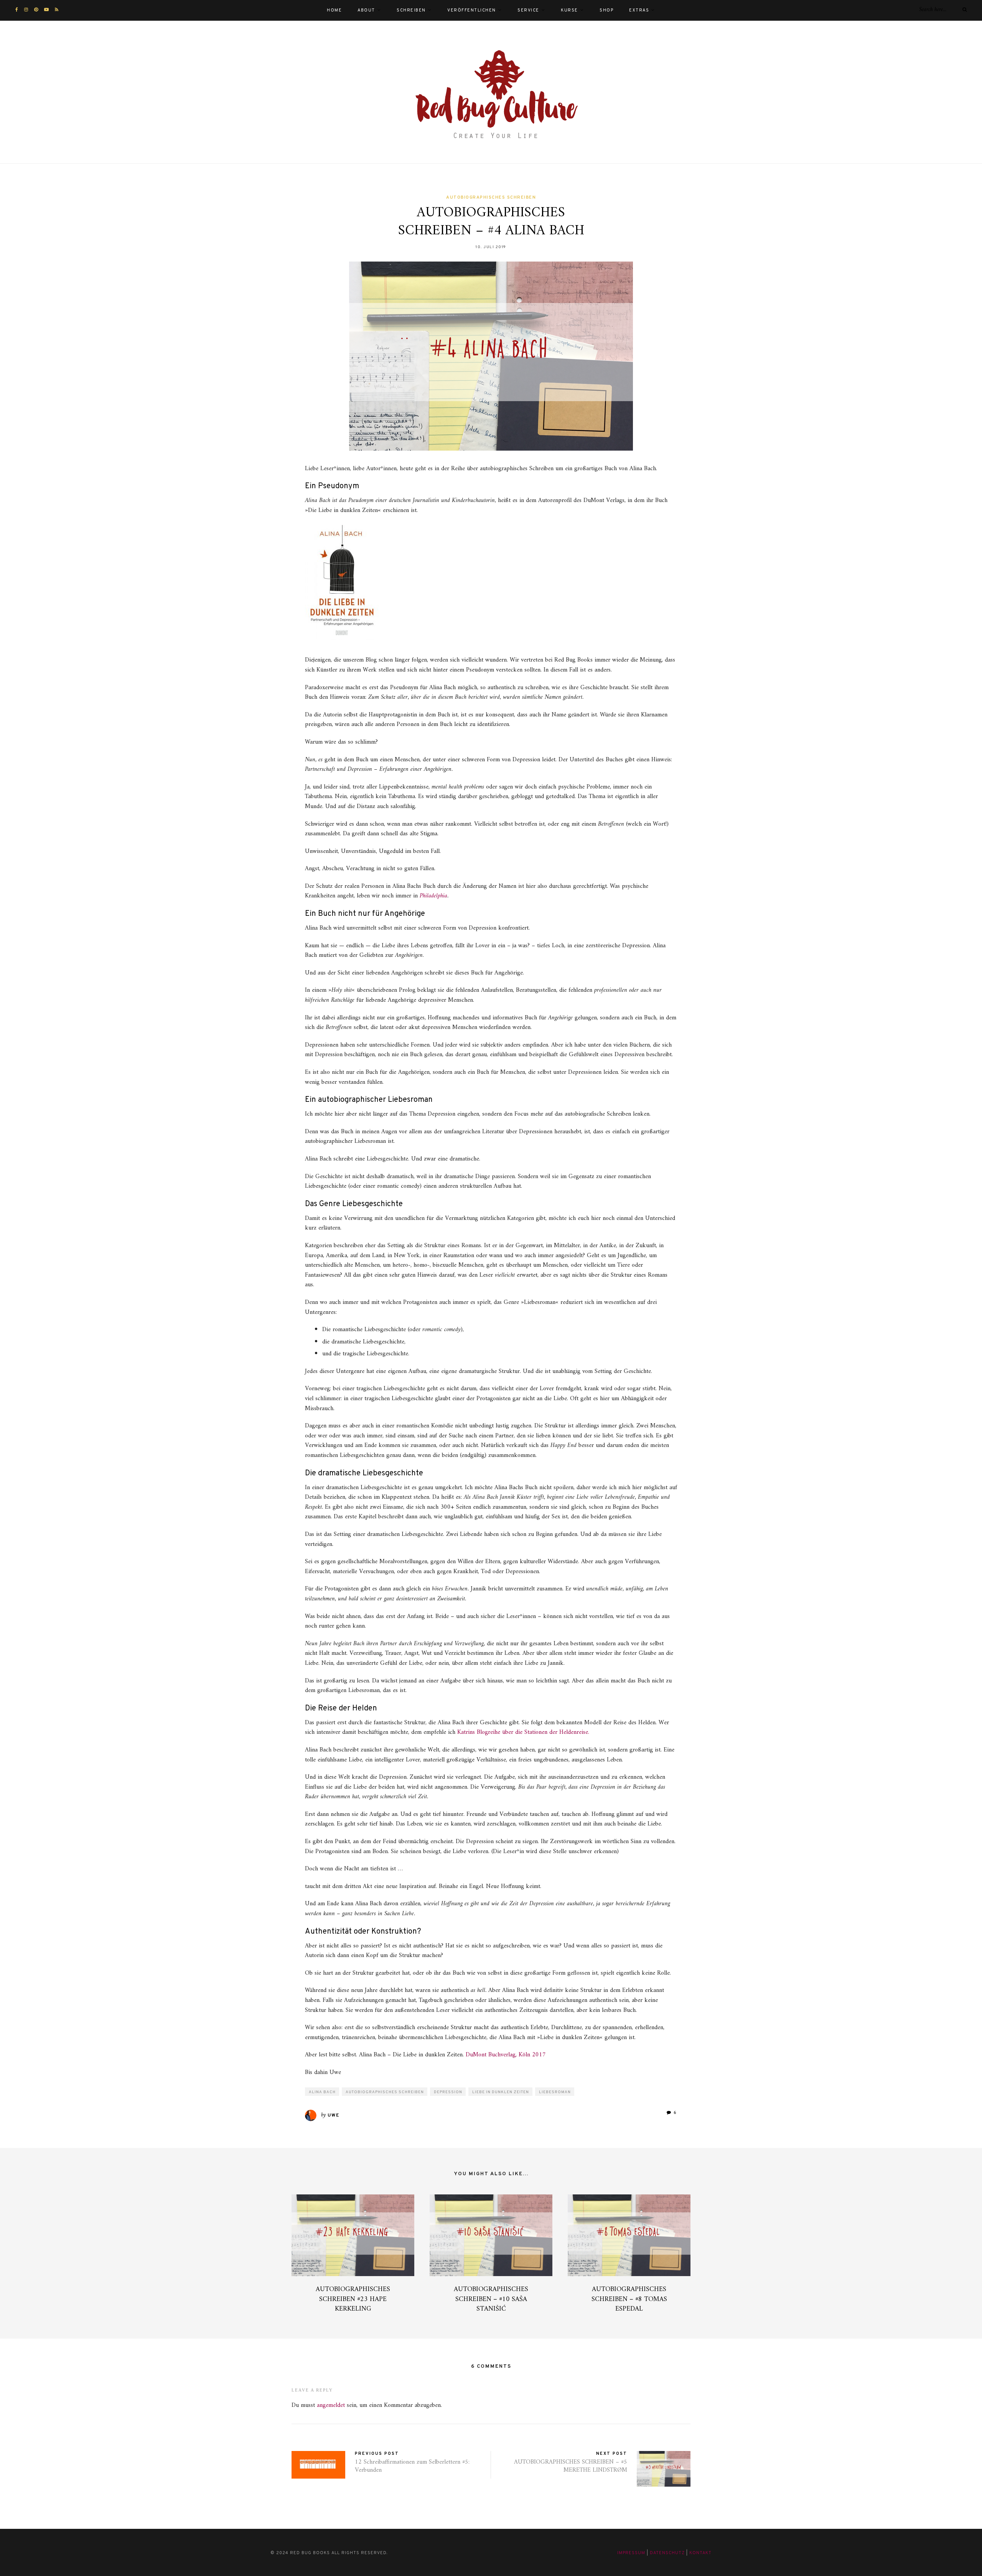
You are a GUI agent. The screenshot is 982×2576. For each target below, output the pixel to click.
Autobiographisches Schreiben (491, 198)
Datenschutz (667, 2553)
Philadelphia (433, 896)
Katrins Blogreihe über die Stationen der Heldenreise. (523, 1732)
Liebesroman (555, 2092)
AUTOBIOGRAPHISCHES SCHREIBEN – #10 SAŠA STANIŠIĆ (491, 2299)
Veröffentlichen (472, 10)
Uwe (334, 2115)
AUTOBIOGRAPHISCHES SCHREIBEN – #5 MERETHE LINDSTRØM (571, 2466)
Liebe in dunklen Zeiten (501, 2092)
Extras (639, 10)
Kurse (569, 10)
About (366, 10)
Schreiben (411, 10)
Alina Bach (322, 2092)
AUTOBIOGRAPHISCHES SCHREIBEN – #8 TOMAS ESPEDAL (629, 2299)
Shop (606, 10)
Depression (448, 2092)
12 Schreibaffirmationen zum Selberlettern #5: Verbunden (412, 2466)
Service (528, 10)
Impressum (631, 2553)
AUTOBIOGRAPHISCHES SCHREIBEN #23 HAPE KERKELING (353, 2299)
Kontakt (700, 2553)
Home (334, 10)
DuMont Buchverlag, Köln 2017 (506, 2055)
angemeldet (331, 2405)
